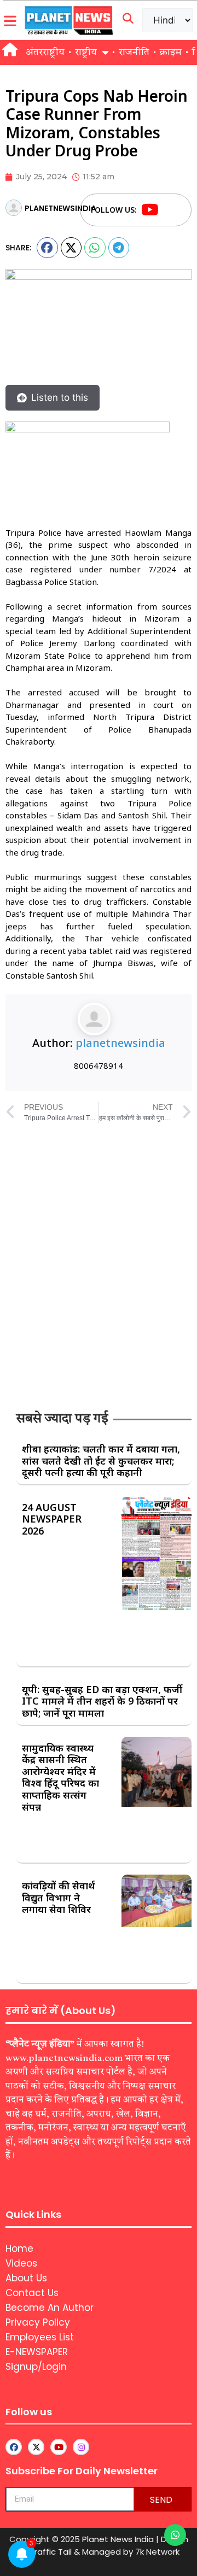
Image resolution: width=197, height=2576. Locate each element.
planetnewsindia (120, 1043)
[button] (47, 248)
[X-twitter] (36, 2447)
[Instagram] (81, 2447)
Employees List (40, 2337)
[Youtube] (150, 210)
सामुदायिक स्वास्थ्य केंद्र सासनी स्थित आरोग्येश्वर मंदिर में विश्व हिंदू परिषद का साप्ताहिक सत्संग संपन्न (60, 1777)
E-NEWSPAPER (37, 2352)
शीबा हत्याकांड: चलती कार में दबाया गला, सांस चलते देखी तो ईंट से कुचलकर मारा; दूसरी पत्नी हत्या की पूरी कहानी (101, 1460)
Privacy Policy (38, 2322)
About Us (26, 2278)
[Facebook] (171, 210)
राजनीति (134, 52)
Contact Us (32, 2293)
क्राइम (171, 52)
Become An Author (50, 2308)
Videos (21, 2263)
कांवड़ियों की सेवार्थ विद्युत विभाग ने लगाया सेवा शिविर (59, 1897)
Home (19, 2249)
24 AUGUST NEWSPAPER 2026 (52, 1519)
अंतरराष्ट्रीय (45, 52)
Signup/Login (36, 2367)
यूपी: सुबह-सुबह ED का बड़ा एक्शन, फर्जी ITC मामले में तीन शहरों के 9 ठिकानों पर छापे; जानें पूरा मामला (102, 1701)
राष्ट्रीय (86, 52)
